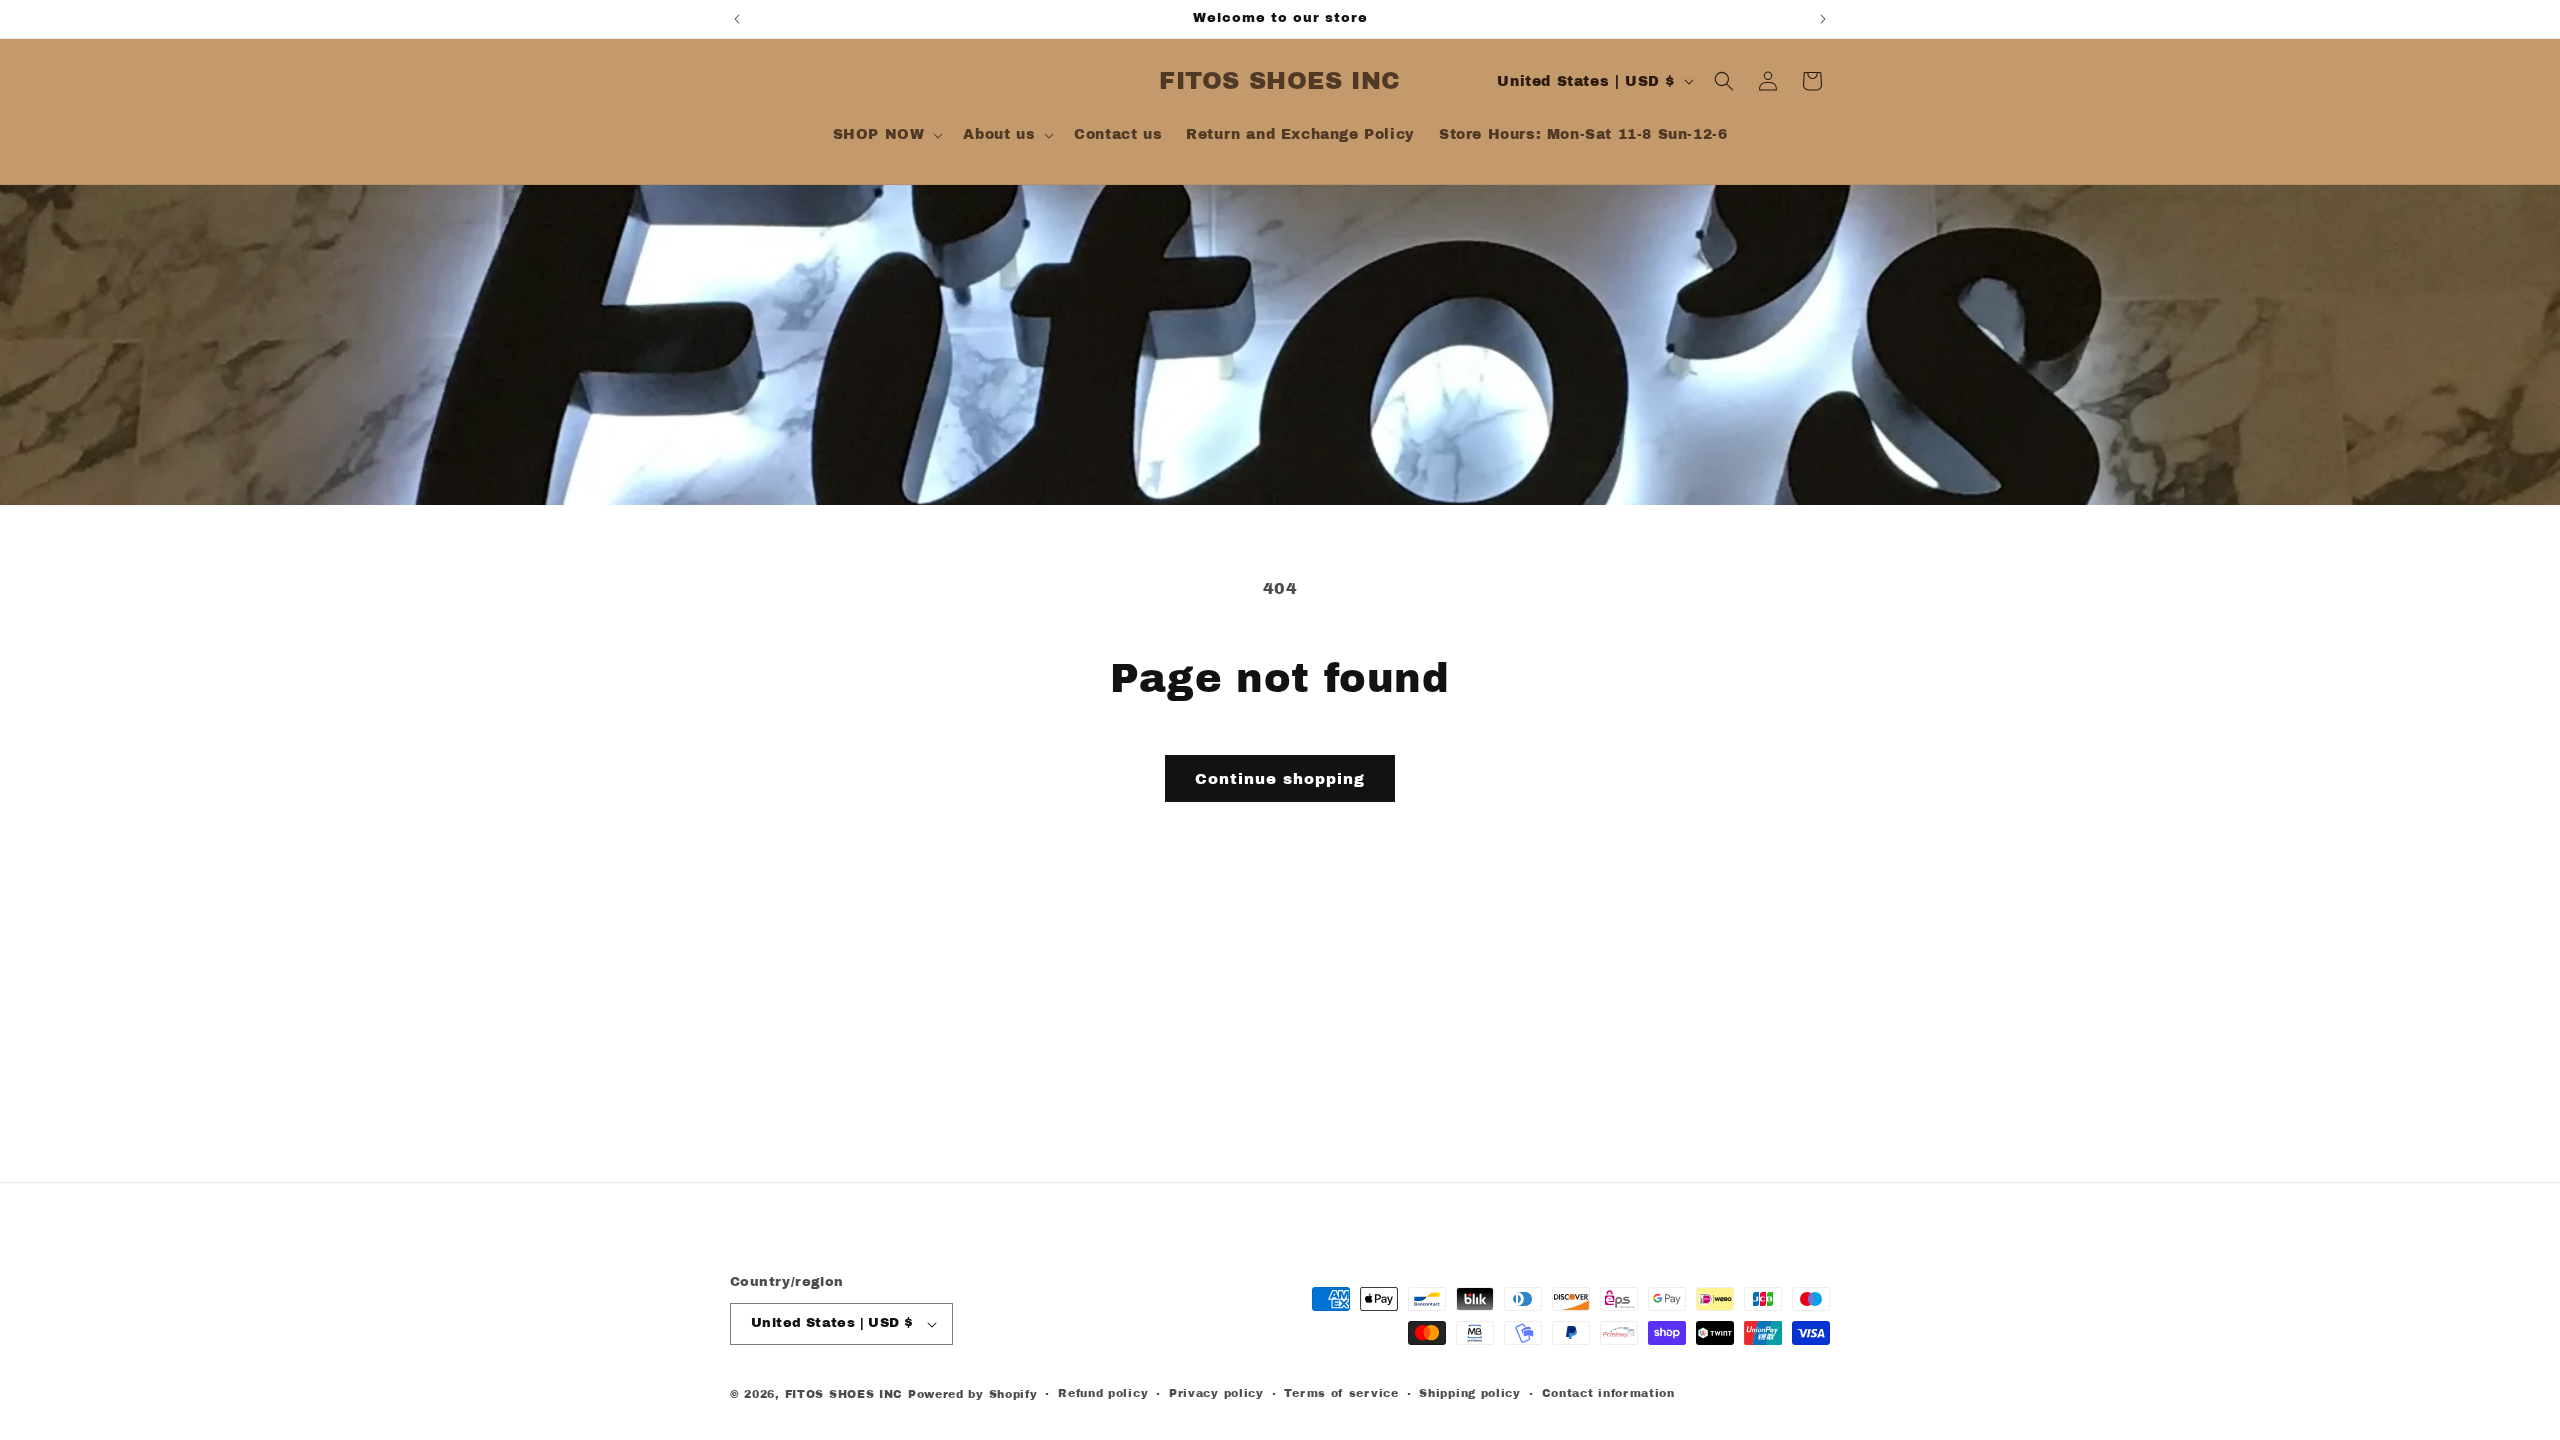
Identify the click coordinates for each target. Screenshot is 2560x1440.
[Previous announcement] (737, 19)
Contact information (1608, 1393)
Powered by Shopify (973, 1394)
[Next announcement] (1823, 19)
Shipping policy (1470, 1393)
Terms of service (1341, 1393)
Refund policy (1103, 1393)
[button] (886, 135)
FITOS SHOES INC (844, 1394)
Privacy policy (1216, 1393)
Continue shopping (1280, 779)
